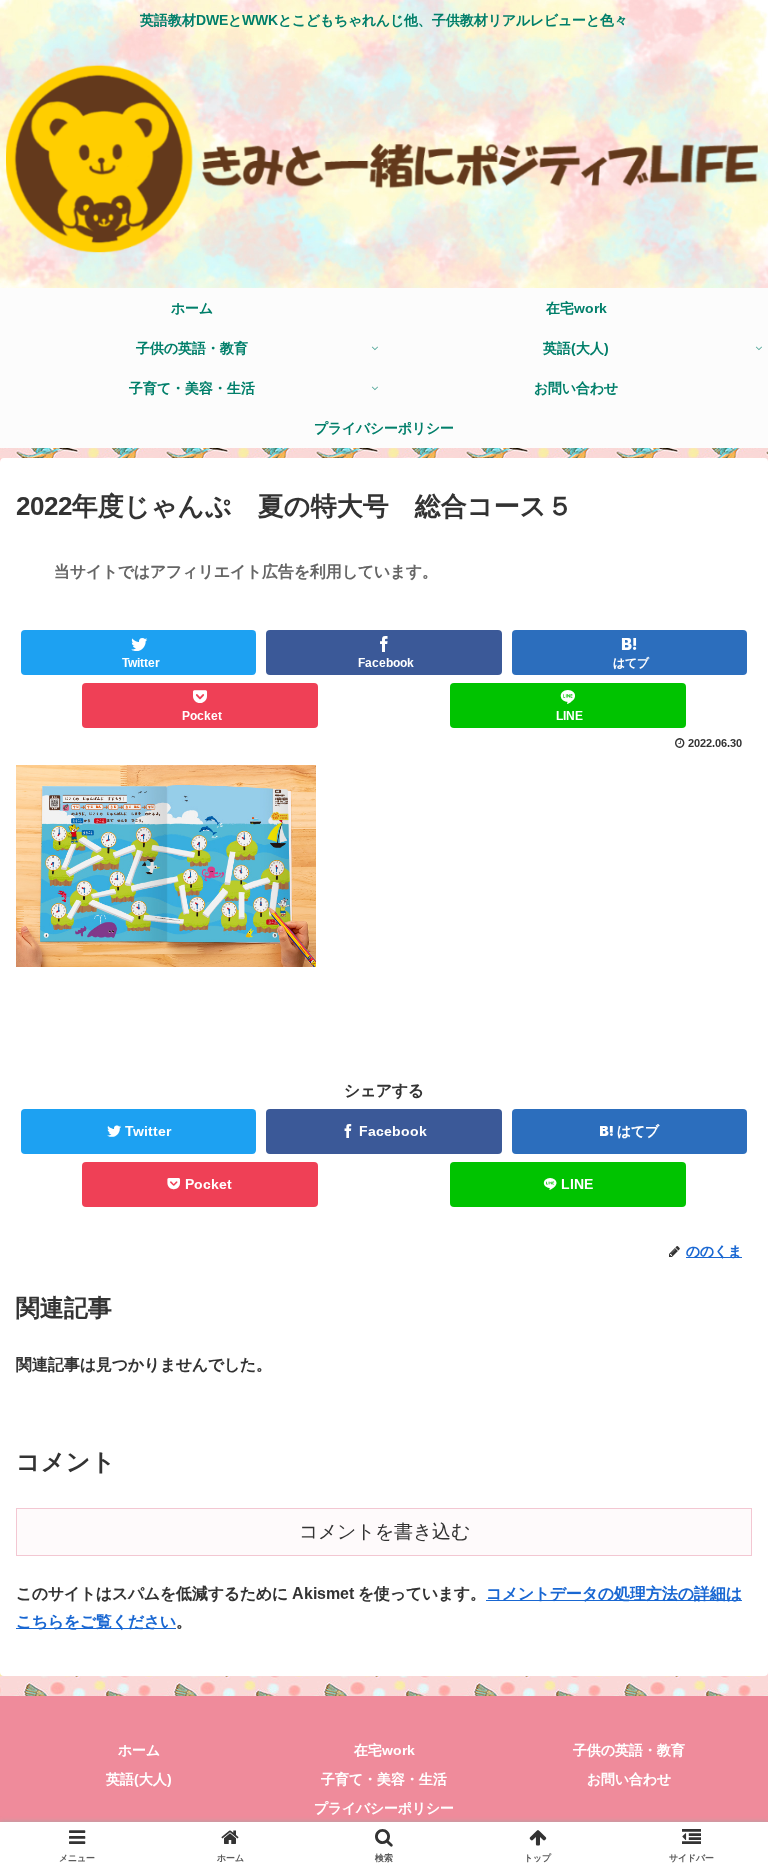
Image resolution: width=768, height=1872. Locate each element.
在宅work (384, 1750)
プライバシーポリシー (384, 1808)
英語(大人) (139, 1779)
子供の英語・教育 (629, 1750)
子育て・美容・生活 (384, 1779)
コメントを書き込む (384, 1531)
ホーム (139, 1750)
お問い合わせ (629, 1779)
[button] (709, 1679)
